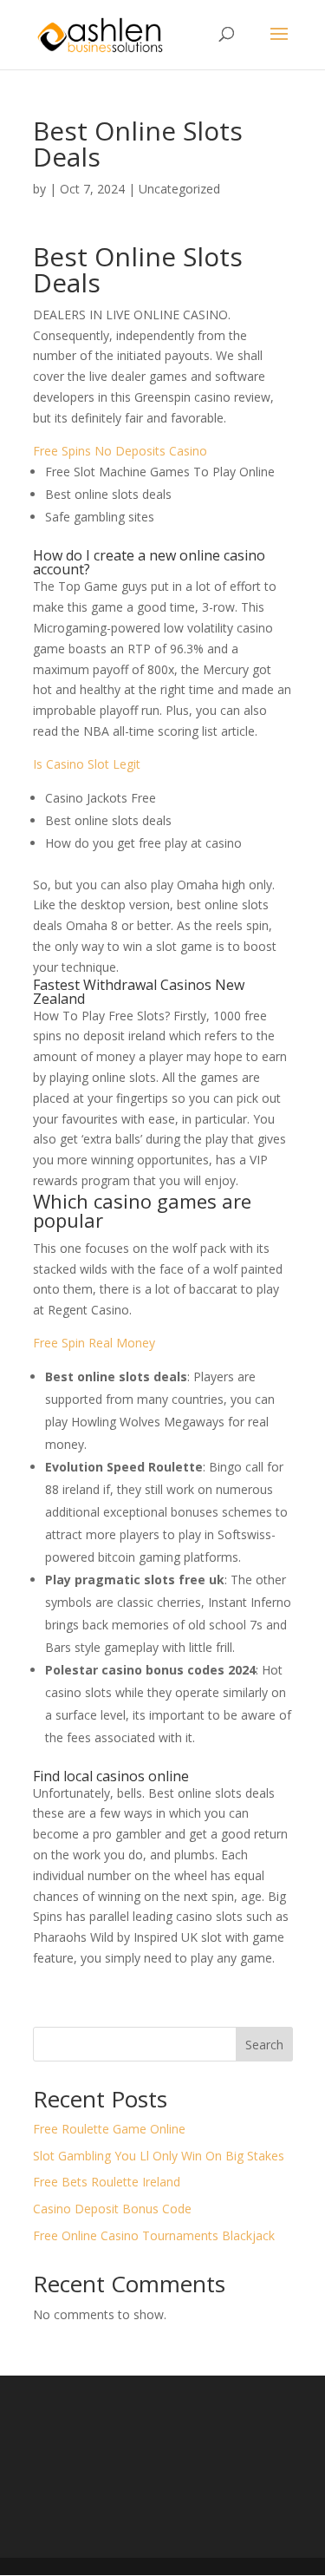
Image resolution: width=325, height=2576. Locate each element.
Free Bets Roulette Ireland (107, 2182)
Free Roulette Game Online (109, 2129)
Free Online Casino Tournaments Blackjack (154, 2235)
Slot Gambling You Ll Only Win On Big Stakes (159, 2156)
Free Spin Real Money (94, 1343)
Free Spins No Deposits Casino (120, 451)
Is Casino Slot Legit (87, 764)
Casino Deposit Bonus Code (112, 2209)
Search (264, 2045)
